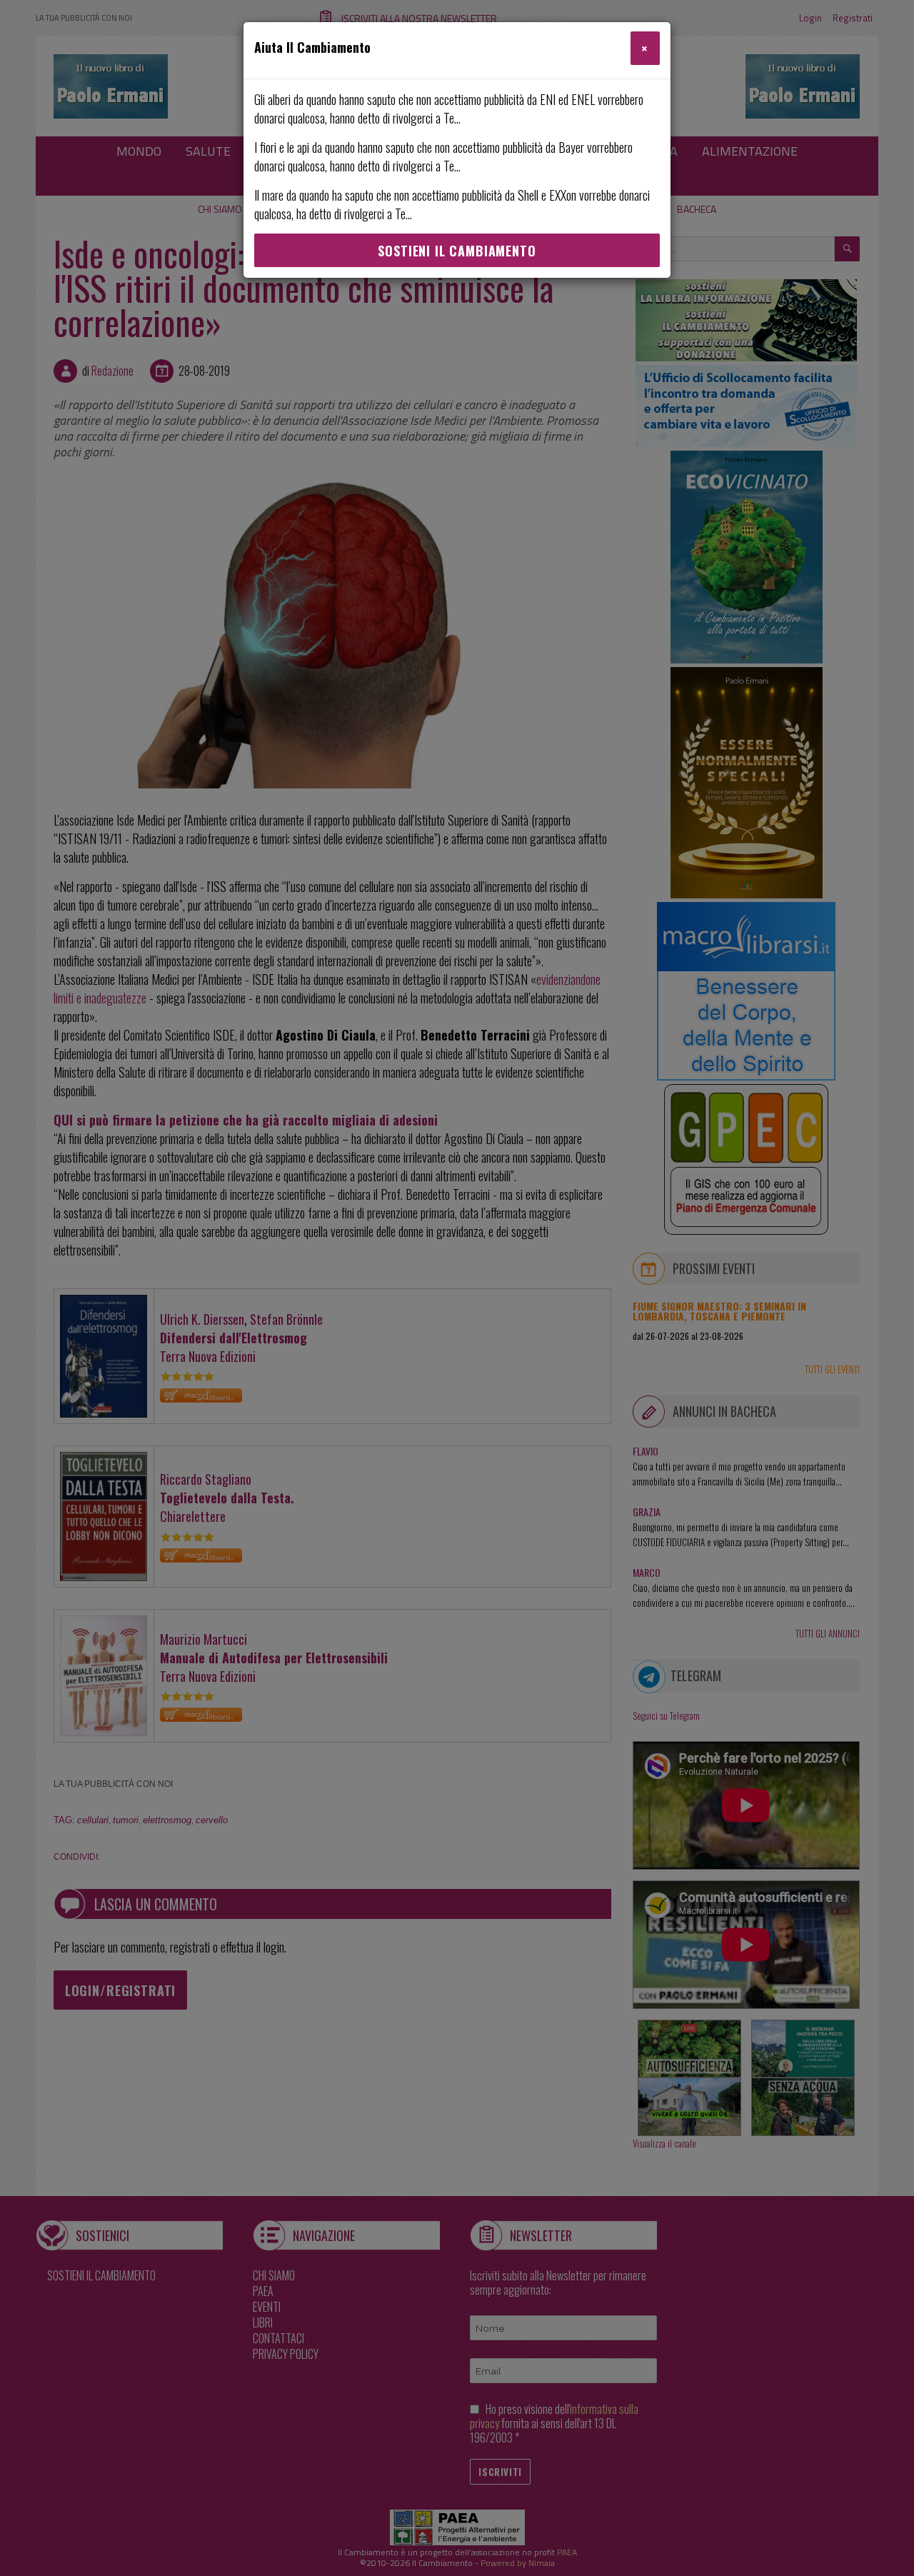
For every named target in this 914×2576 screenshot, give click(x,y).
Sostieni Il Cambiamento (457, 251)
